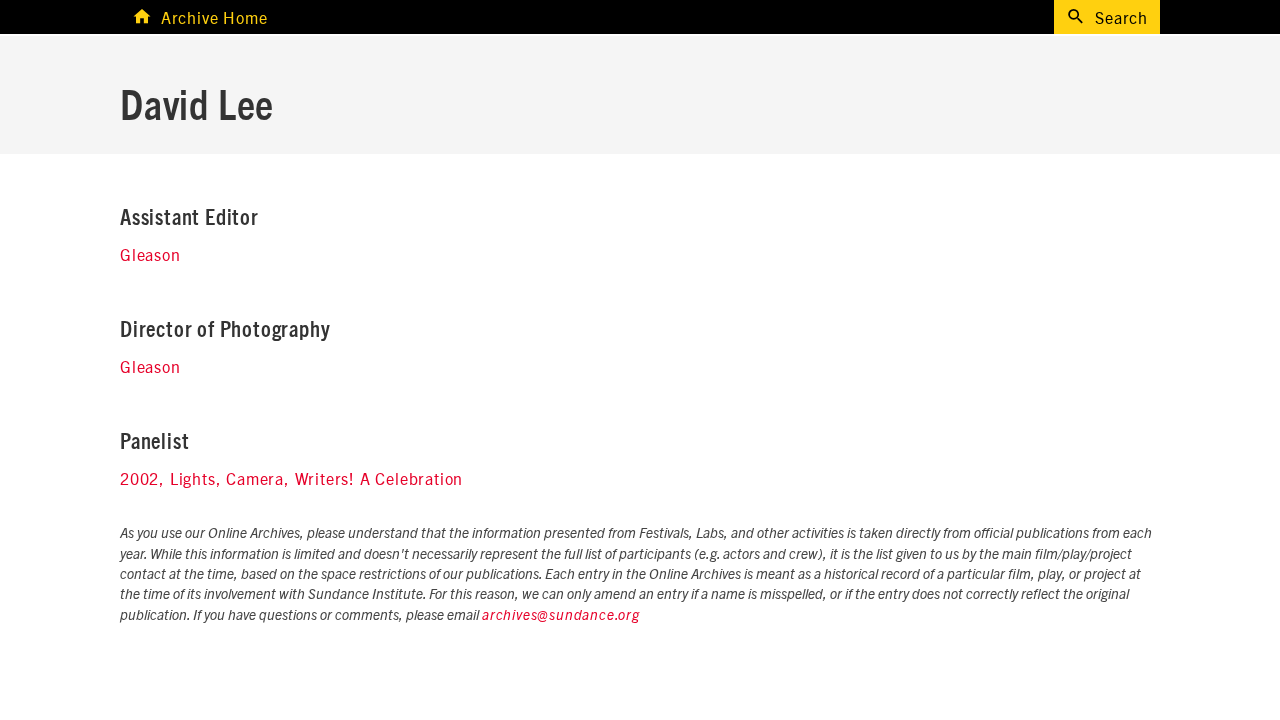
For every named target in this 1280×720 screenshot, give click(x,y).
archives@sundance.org (561, 616)
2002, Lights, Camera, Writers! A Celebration (291, 478)
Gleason (150, 254)
